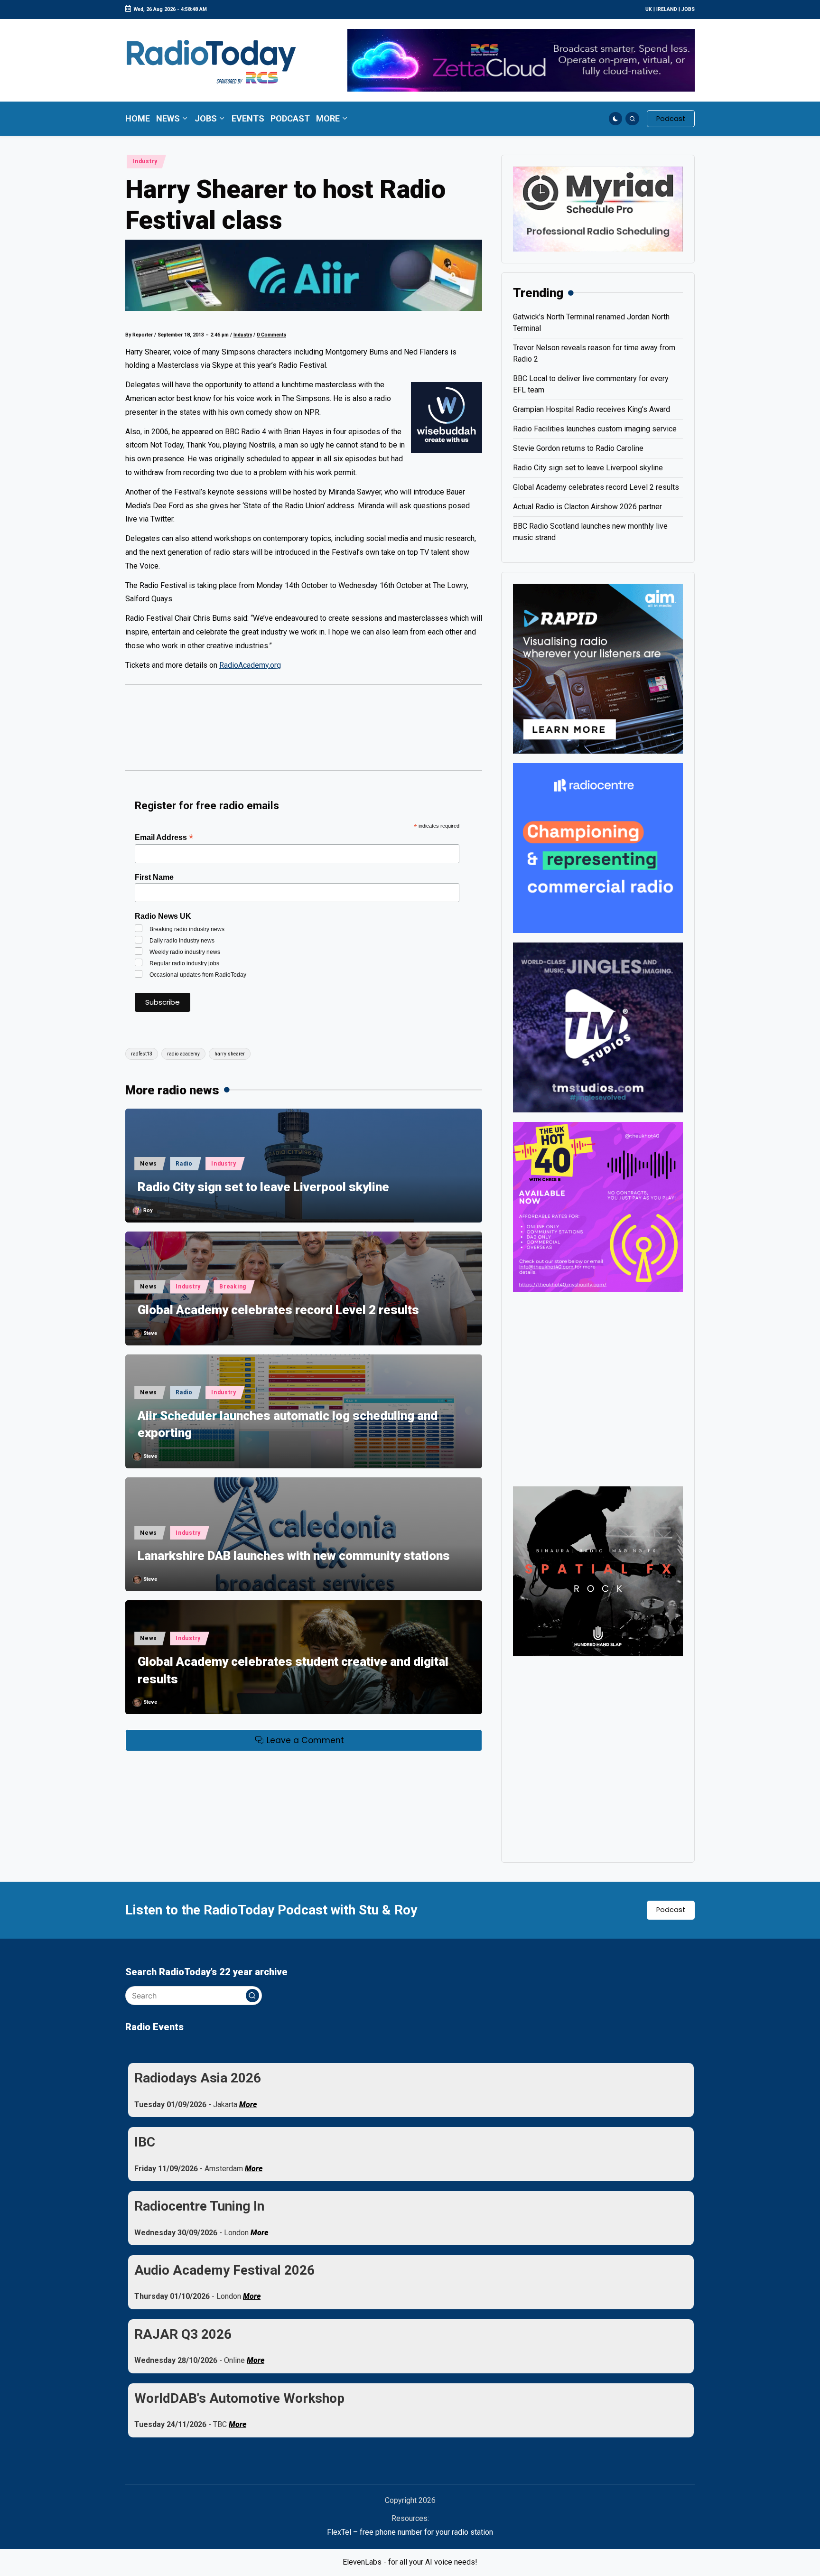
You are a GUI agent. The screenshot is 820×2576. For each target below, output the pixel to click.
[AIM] (598, 668)
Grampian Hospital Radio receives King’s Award (592, 409)
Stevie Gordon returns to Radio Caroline (578, 448)
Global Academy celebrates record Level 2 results (278, 1310)
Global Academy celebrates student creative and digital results (293, 1670)
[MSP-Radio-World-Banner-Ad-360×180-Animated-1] (598, 209)
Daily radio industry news (182, 941)
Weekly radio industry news (185, 952)
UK (649, 9)
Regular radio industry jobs (184, 963)
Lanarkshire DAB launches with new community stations (294, 1556)
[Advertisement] (304, 732)
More (248, 2105)
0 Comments (271, 335)
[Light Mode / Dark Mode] (616, 119)
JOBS (688, 9)
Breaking (233, 1287)
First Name (154, 877)
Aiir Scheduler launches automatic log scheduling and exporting (288, 1424)
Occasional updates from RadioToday (198, 975)
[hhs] (598, 1571)
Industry (145, 161)
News (149, 1164)
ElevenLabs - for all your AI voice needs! (410, 2562)
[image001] (598, 1206)
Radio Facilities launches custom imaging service (595, 429)
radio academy (183, 1054)
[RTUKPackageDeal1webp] (304, 275)
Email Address (164, 837)
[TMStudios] (598, 1027)
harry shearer (230, 1054)
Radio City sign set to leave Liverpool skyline (263, 1187)
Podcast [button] (671, 1910)
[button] (671, 119)
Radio (184, 1164)
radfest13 (142, 1054)
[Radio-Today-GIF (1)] (598, 847)
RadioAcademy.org (250, 665)
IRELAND (667, 9)
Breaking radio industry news (187, 929)
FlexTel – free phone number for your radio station (410, 2532)
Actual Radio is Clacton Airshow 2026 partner (587, 507)
